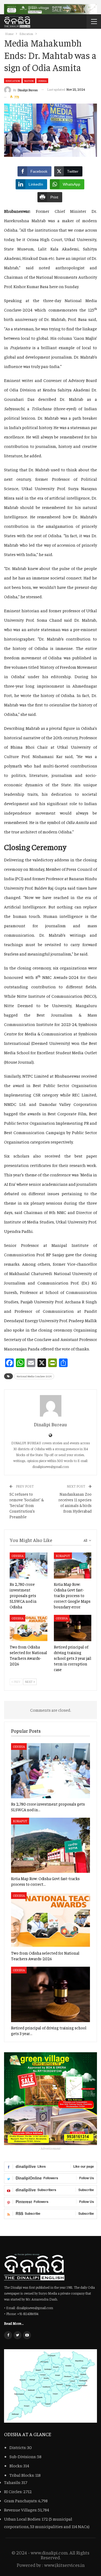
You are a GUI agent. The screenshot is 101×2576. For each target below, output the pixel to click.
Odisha (42, 81)
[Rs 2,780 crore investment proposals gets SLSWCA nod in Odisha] (29, 1566)
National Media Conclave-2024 (34, 1376)
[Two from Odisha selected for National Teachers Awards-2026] (29, 1628)
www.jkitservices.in (64, 2565)
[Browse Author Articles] (50, 1406)
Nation (29, 81)
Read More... (14, 2323)
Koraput (63, 1556)
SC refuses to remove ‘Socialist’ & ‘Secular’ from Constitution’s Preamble (27, 1505)
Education (13, 81)
